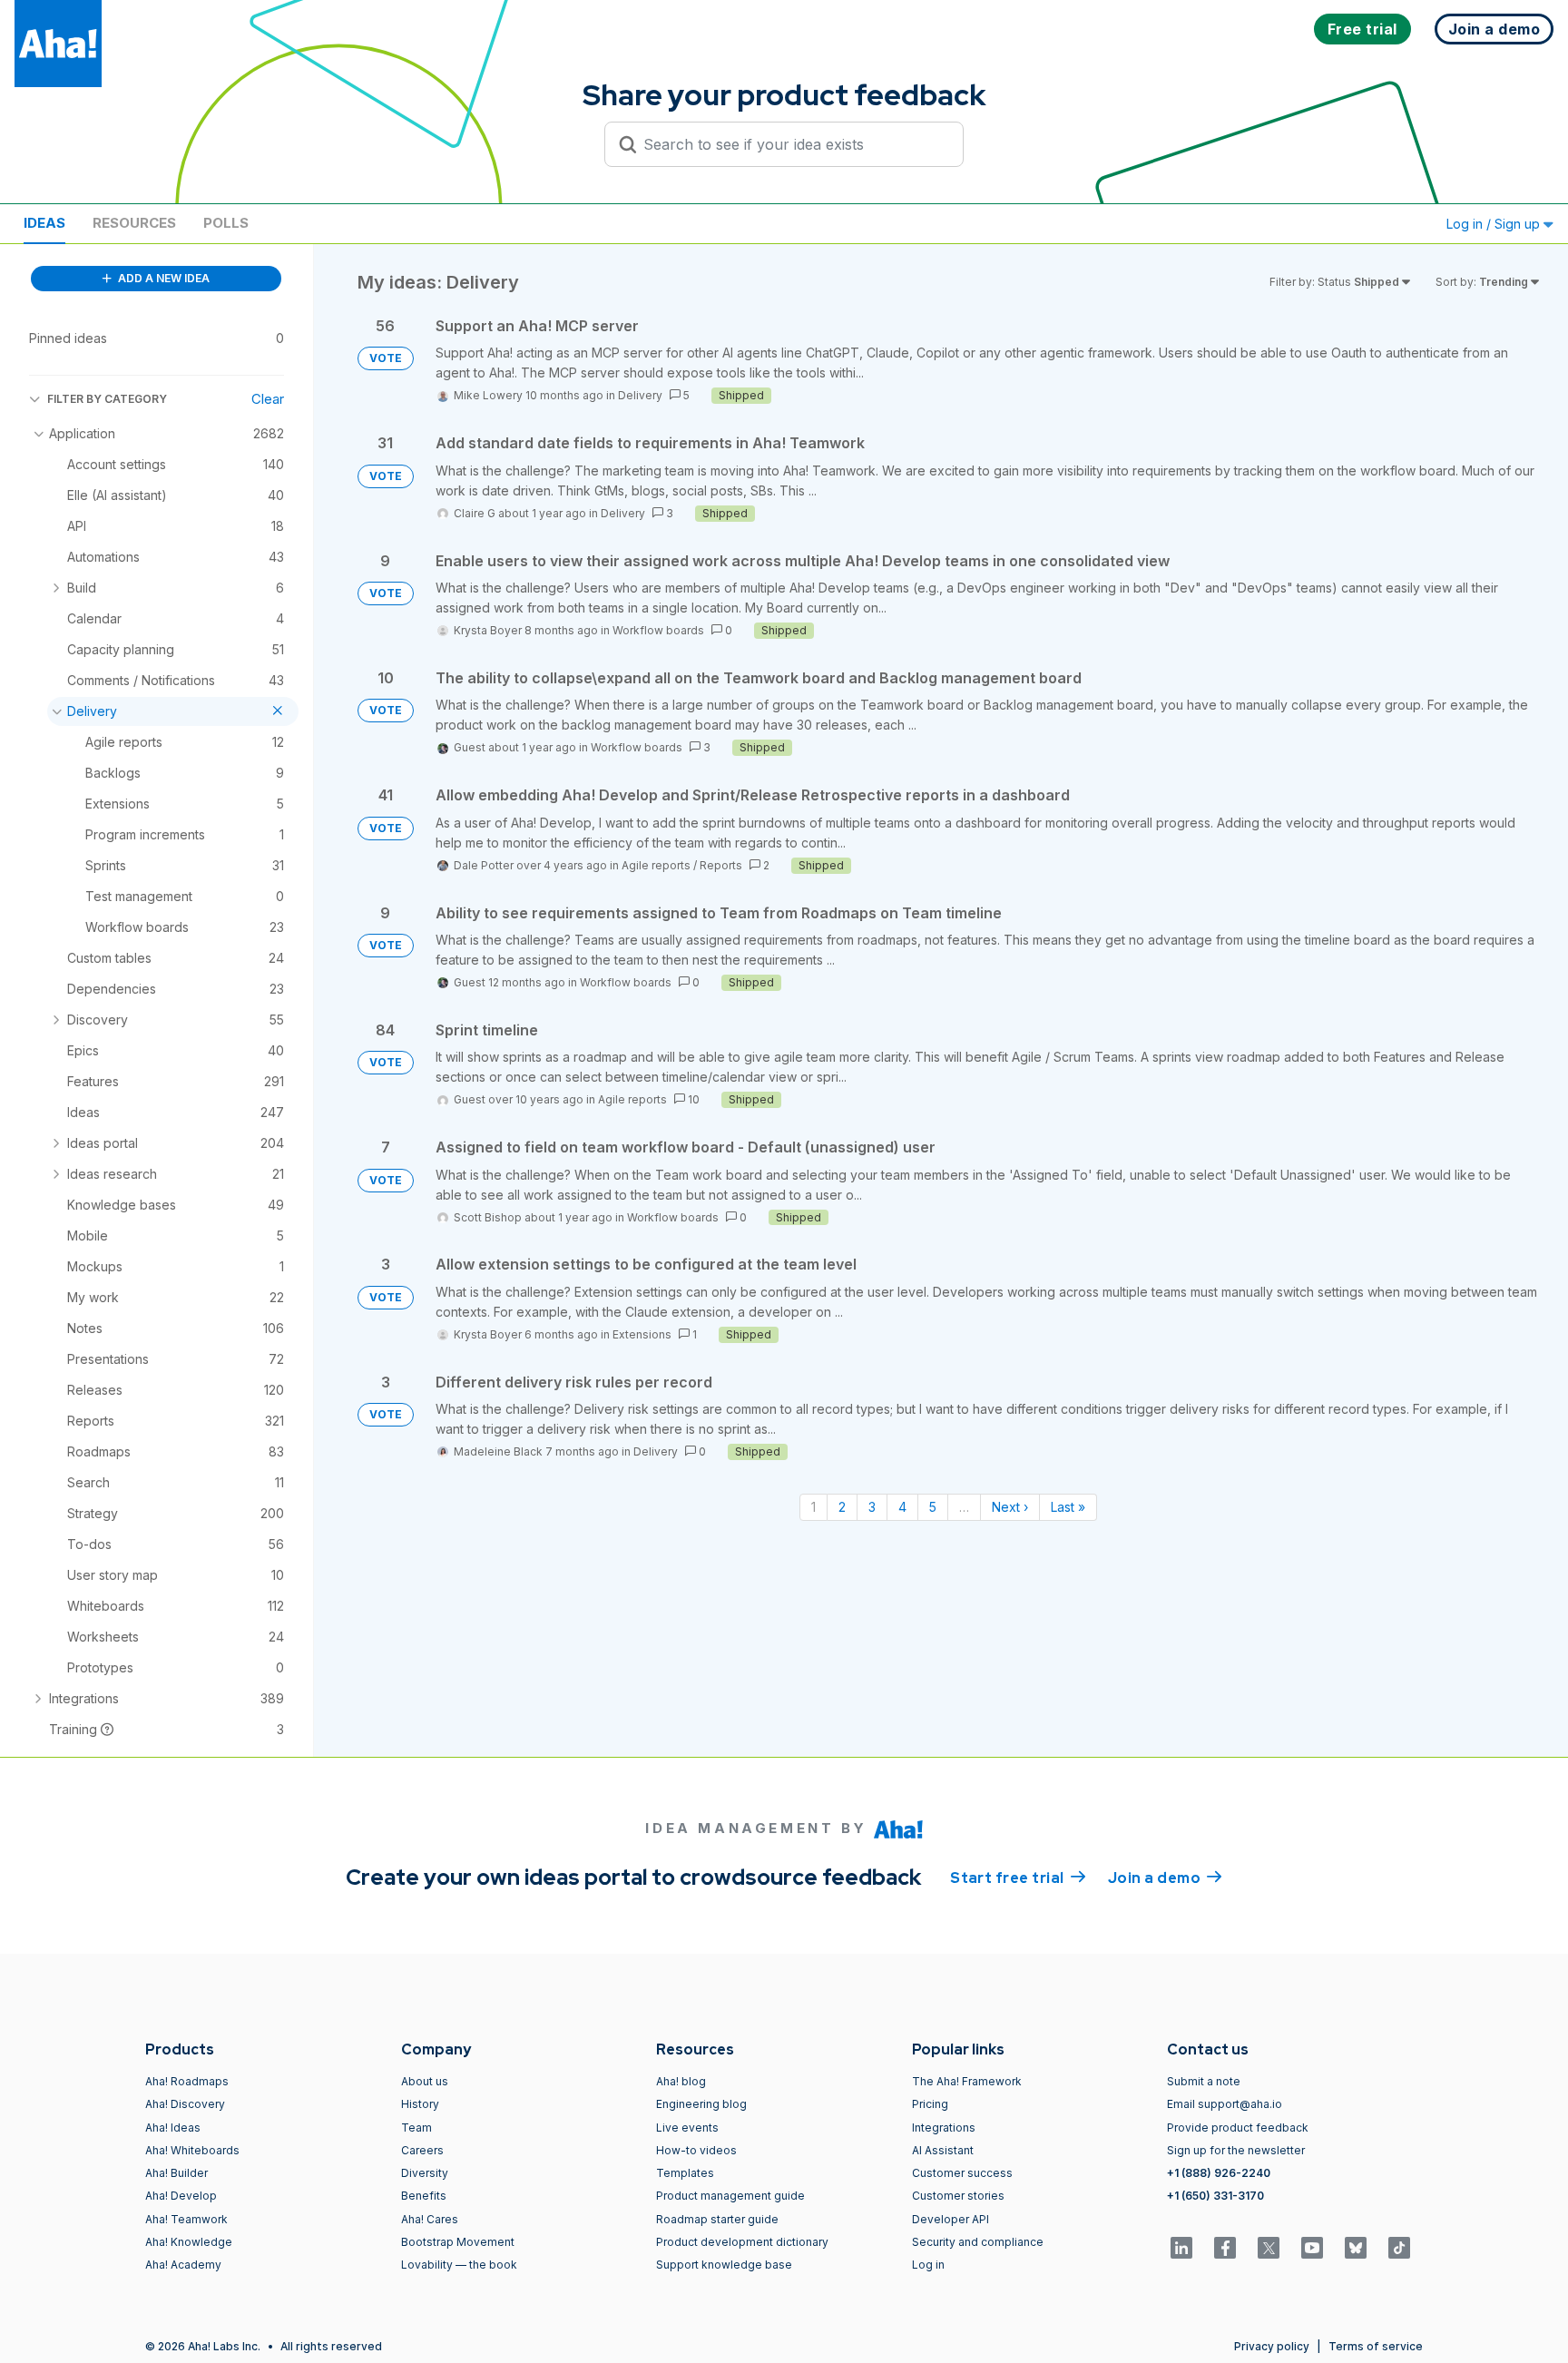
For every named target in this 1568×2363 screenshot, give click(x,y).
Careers (422, 2150)
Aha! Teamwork (186, 2219)
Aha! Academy (183, 2265)
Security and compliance (978, 2242)
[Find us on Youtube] (1312, 2248)
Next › (1010, 1507)
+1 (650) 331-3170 (1215, 2196)
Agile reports (656, 865)
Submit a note (1204, 2081)
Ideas (44, 223)
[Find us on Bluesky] (1356, 2248)
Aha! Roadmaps (187, 2081)
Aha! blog (681, 2081)
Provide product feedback (1238, 2128)
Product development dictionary (742, 2242)
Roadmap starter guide (717, 2219)
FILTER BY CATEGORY (107, 399)
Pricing (930, 2104)
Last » (1068, 1507)
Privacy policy (1272, 2346)
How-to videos (696, 2150)
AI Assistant (943, 2150)
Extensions (642, 1334)
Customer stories (958, 2196)
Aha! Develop (181, 2196)
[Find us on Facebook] (1225, 2248)
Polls (226, 223)
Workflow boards (658, 630)
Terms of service (1376, 2346)
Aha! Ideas (173, 2128)
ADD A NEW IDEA (162, 278)
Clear (268, 399)
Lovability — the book (459, 2265)
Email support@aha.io (1225, 2104)
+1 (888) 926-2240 (1219, 2173)
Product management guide (730, 2196)
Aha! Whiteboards (192, 2150)
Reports (721, 865)
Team (416, 2128)
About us (425, 2081)
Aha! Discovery (185, 2104)
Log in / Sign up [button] (1495, 224)
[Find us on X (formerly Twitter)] (1269, 2248)
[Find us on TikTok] (1399, 2248)
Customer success (962, 2173)
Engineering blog (701, 2104)
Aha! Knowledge (189, 2242)
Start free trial (1018, 1878)
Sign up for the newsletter (1236, 2150)
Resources (134, 223)
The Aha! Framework (967, 2081)
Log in (928, 2265)
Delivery (640, 395)
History (420, 2104)
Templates (685, 2173)
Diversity (425, 2173)
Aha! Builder (176, 2173)
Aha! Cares (430, 2219)
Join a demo (1165, 1878)
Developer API (951, 2219)
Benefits (424, 2196)
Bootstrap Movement (458, 2242)
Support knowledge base (724, 2265)
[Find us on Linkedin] (1181, 2248)
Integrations (944, 2128)
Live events (687, 2128)
